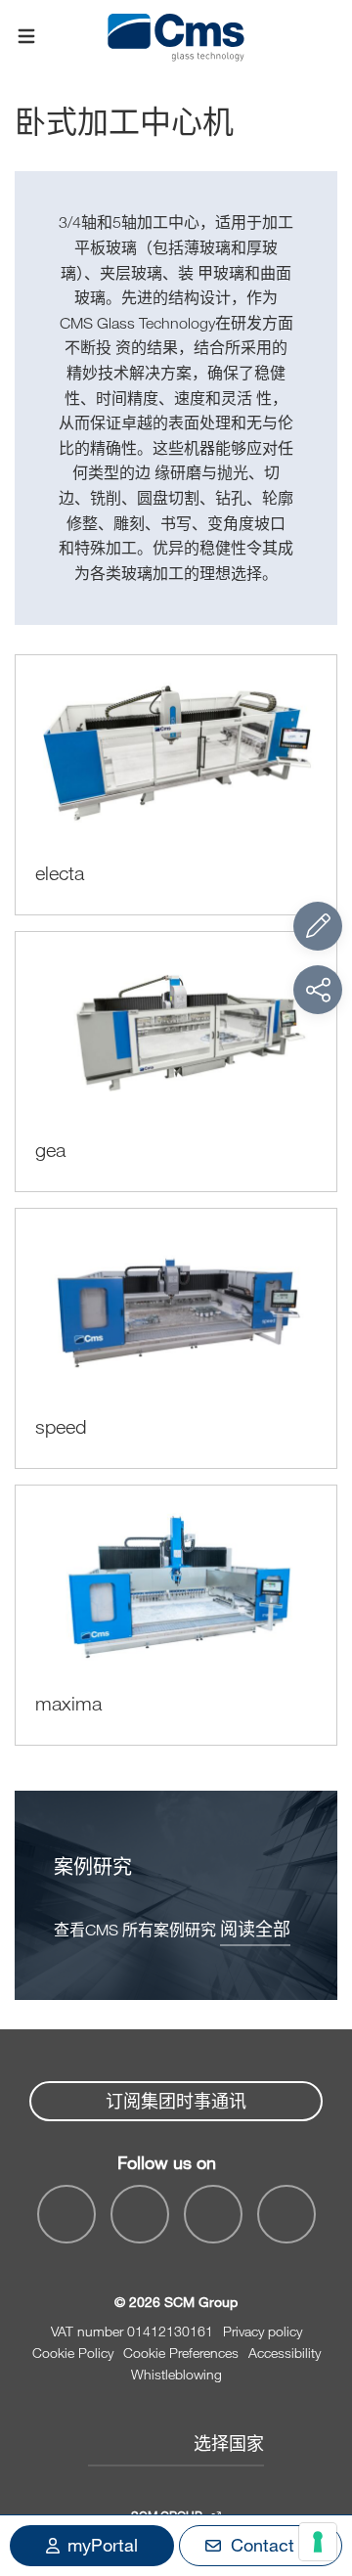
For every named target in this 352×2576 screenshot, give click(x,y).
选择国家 (229, 2443)
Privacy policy (263, 2331)
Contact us (274, 2545)
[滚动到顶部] (318, 2454)
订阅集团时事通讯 (176, 2101)
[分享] (318, 990)
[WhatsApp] (213, 2214)
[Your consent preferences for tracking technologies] (318, 2542)
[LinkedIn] (140, 2214)
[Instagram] (286, 2214)
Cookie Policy (73, 2353)
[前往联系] (318, 926)
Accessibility (285, 2353)
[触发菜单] (26, 37)
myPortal (103, 2545)
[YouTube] (66, 2214)
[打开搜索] (326, 37)
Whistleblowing (176, 2374)
